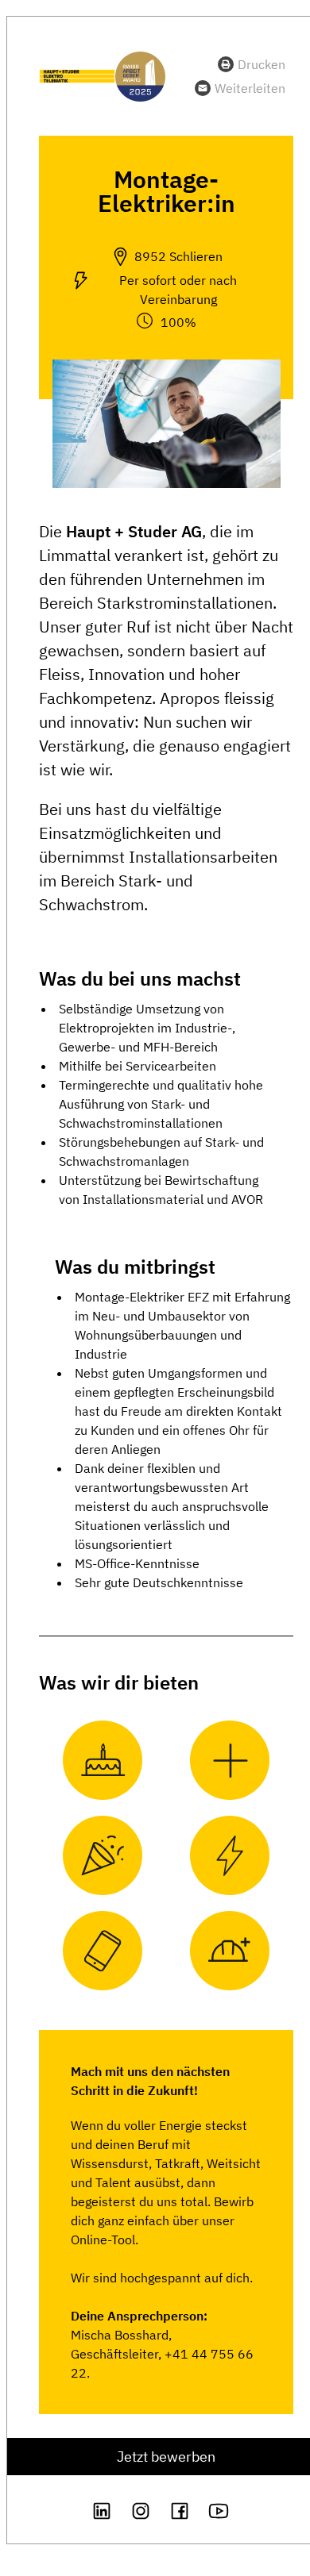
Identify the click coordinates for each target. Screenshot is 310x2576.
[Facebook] (180, 2511)
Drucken (262, 64)
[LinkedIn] (102, 2511)
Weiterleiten (250, 88)
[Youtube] (219, 2511)
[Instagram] (141, 2511)
